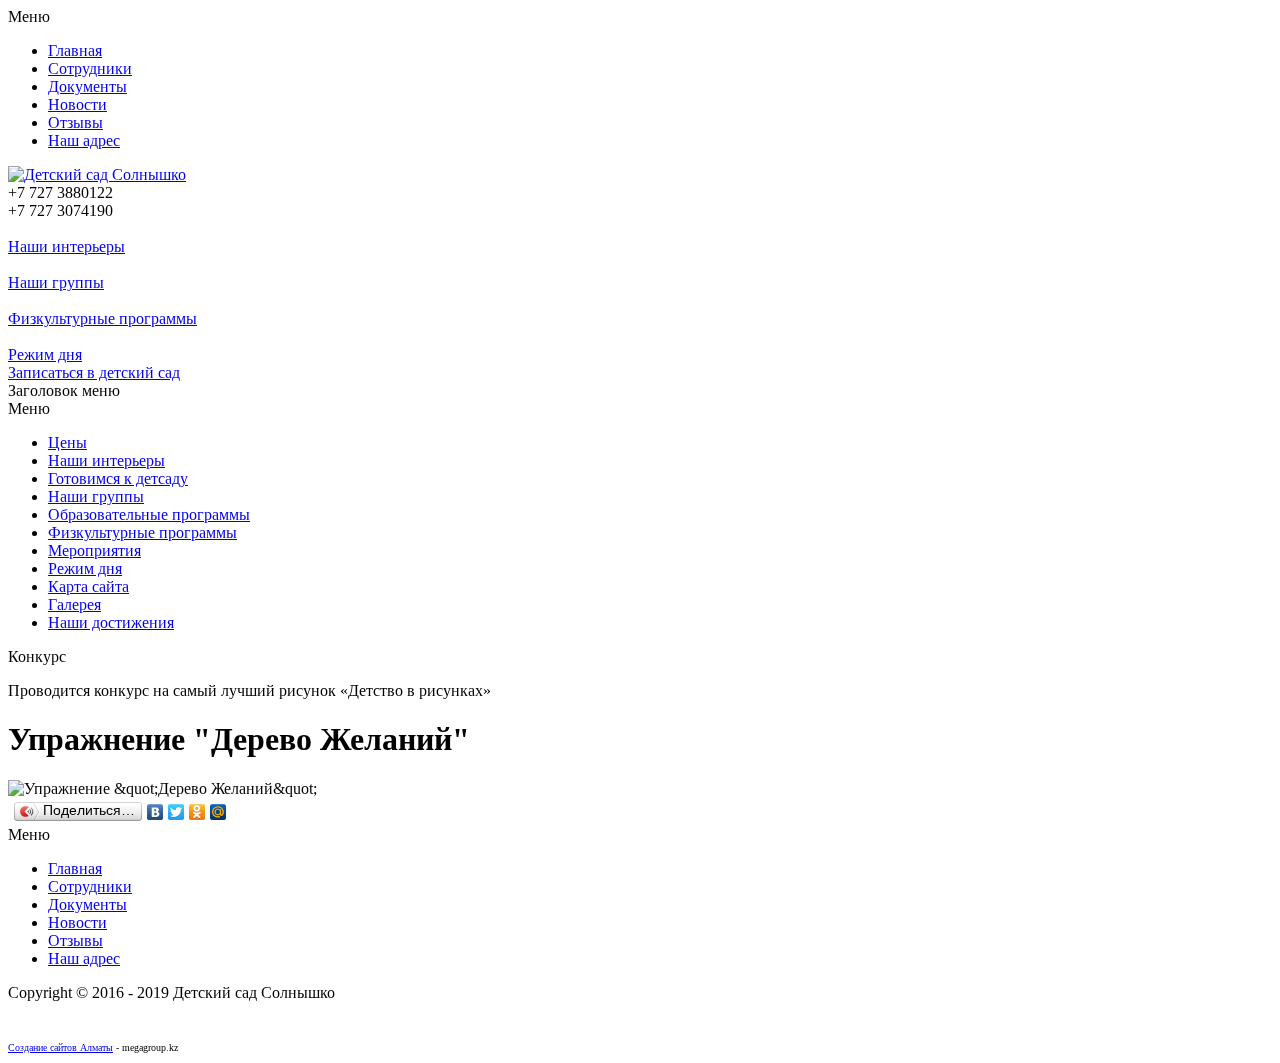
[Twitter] (176, 812)
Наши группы (56, 282)
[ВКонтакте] (155, 812)
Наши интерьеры (66, 246)
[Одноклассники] (197, 812)
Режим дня (45, 354)
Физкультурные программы (102, 318)
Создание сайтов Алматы (60, 1047)
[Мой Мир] (218, 812)
